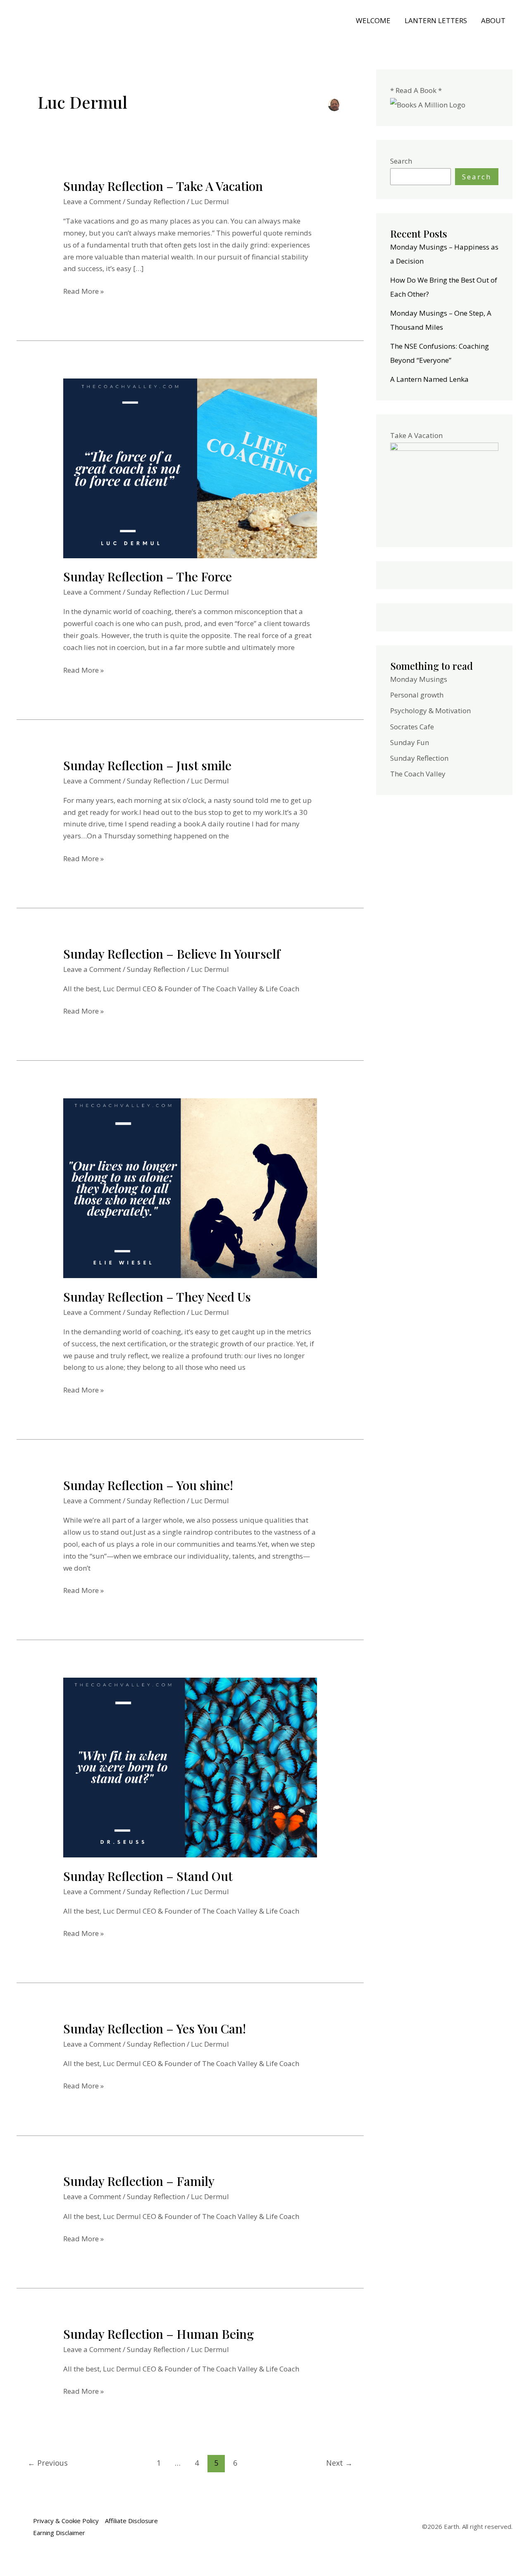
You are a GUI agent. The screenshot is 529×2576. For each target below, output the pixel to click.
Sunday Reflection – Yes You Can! (155, 2028)
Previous (48, 2463)
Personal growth (417, 695)
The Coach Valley (418, 774)
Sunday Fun (410, 742)
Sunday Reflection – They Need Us (157, 1297)
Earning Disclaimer (59, 2533)
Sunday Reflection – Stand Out (148, 1876)
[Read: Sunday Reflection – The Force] (190, 468)
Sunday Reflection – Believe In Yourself (172, 954)
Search (401, 161)
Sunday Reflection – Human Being (158, 2334)
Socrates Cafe (412, 727)
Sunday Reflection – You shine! (148, 1485)
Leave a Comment (92, 201)
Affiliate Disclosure (131, 2521)
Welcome (373, 20)
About (493, 20)
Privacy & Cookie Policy (66, 2521)
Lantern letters (436, 20)
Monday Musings (419, 679)
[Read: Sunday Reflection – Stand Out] (190, 1767)
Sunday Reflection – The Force (148, 576)
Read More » (83, 291)
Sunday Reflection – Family (139, 2181)
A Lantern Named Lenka (429, 379)
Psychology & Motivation (430, 711)
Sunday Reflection (156, 201)
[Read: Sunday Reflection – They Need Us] (190, 1187)
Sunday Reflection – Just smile (147, 765)
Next (339, 2463)
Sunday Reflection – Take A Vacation (163, 186)
